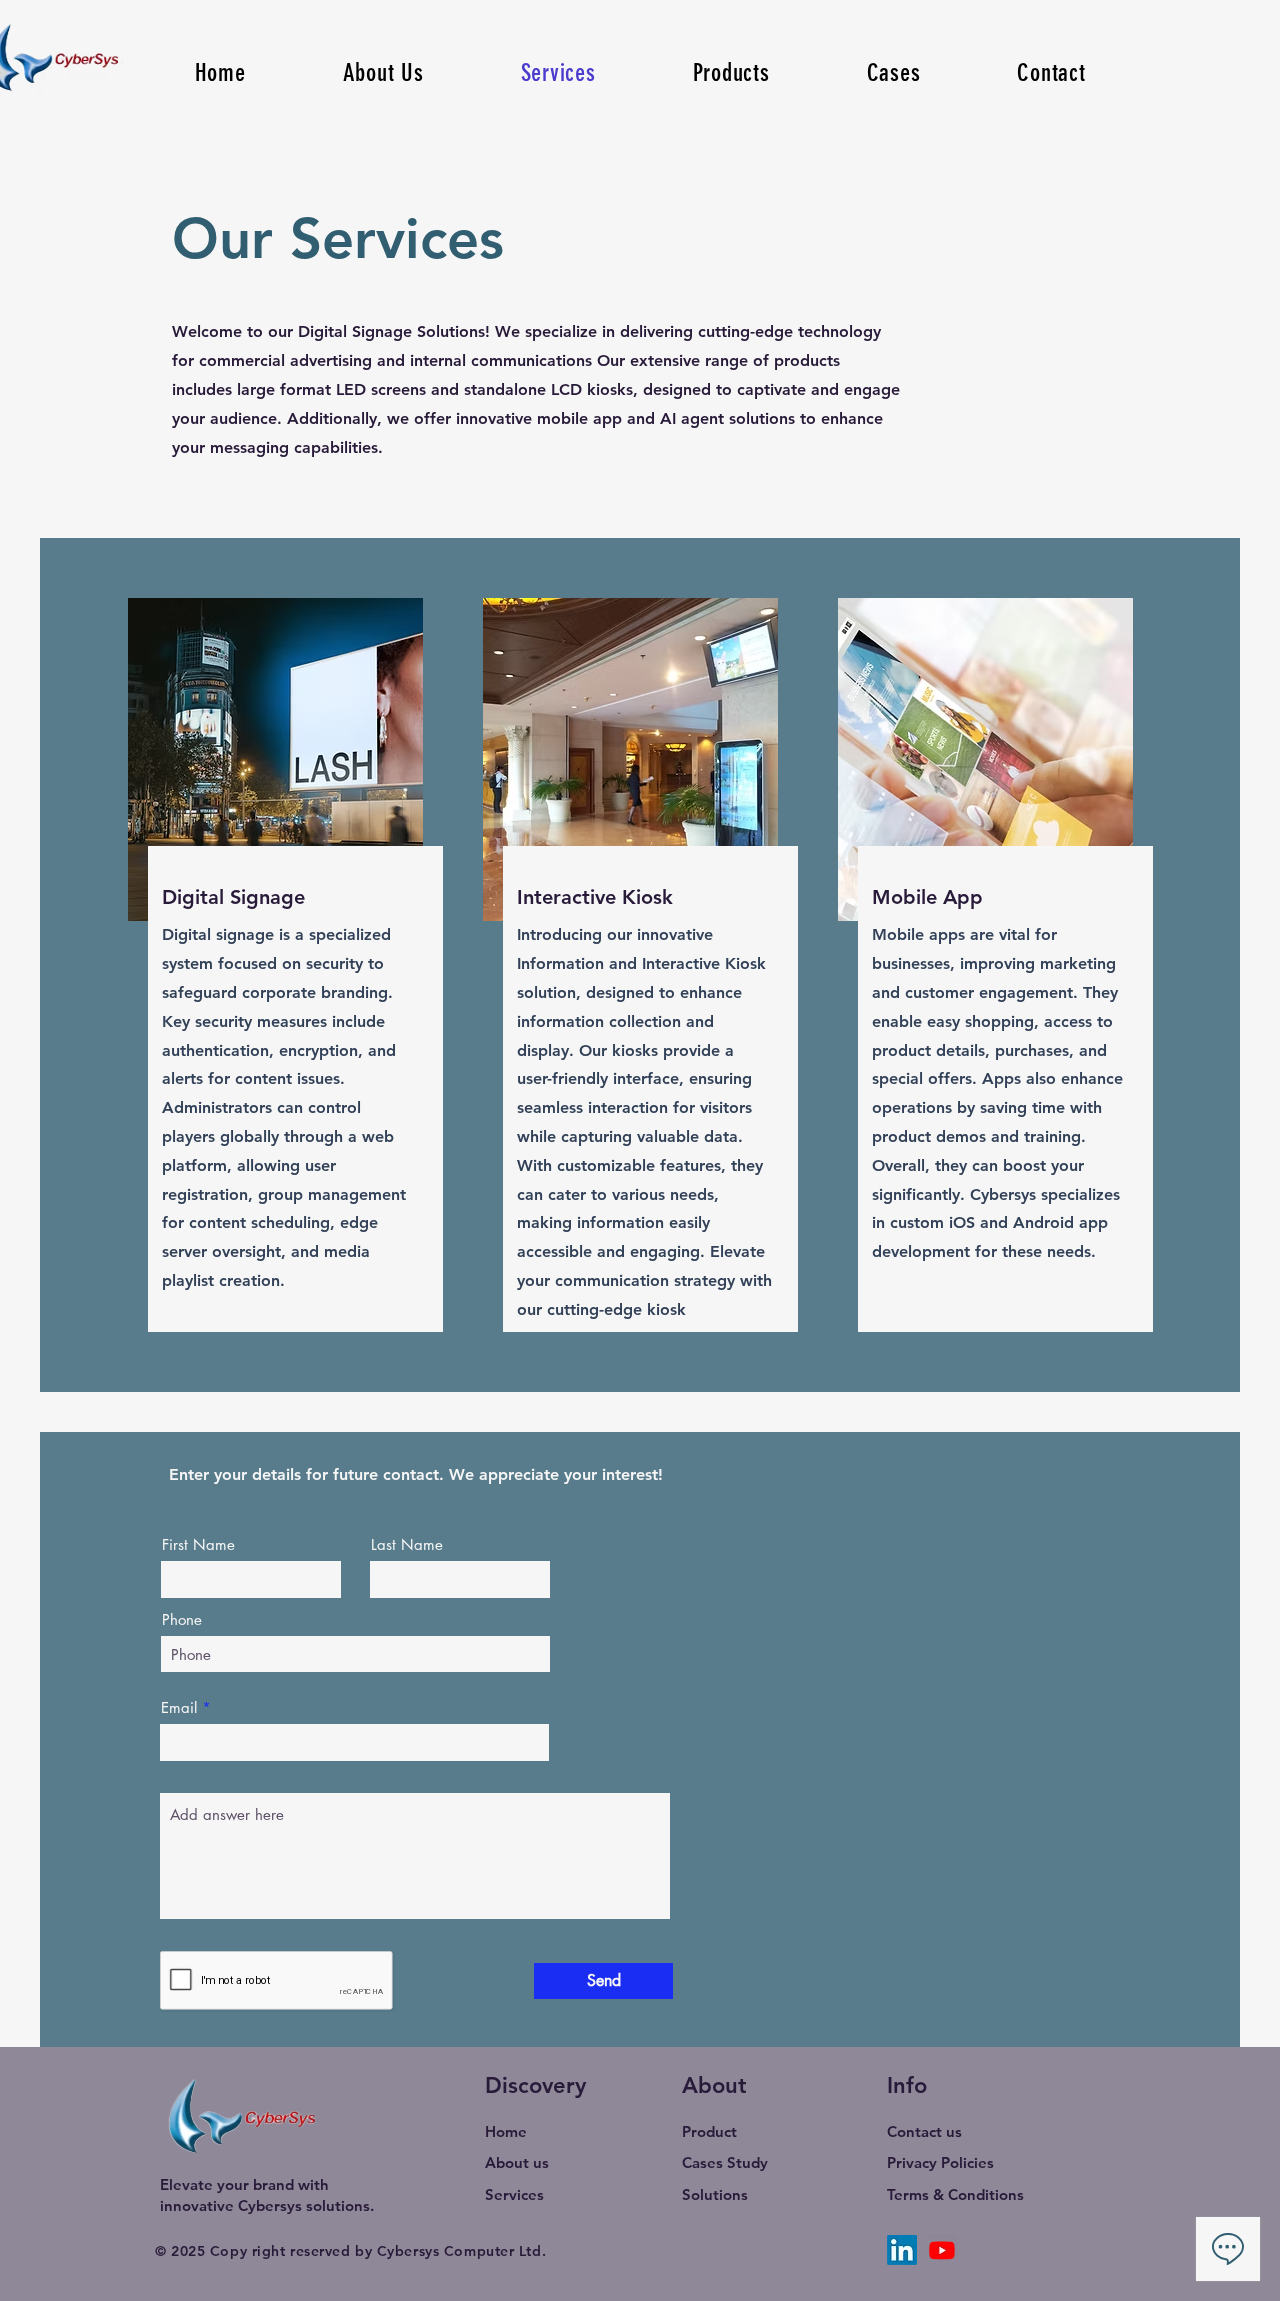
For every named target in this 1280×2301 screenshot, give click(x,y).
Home (506, 2131)
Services (514, 2194)
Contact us (924, 2131)
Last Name (407, 1544)
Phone (182, 1619)
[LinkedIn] (902, 2250)
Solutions (715, 2194)
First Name (198, 1544)
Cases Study (725, 2162)
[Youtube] (942, 2250)
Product (709, 2131)
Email (179, 1707)
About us (517, 2162)
